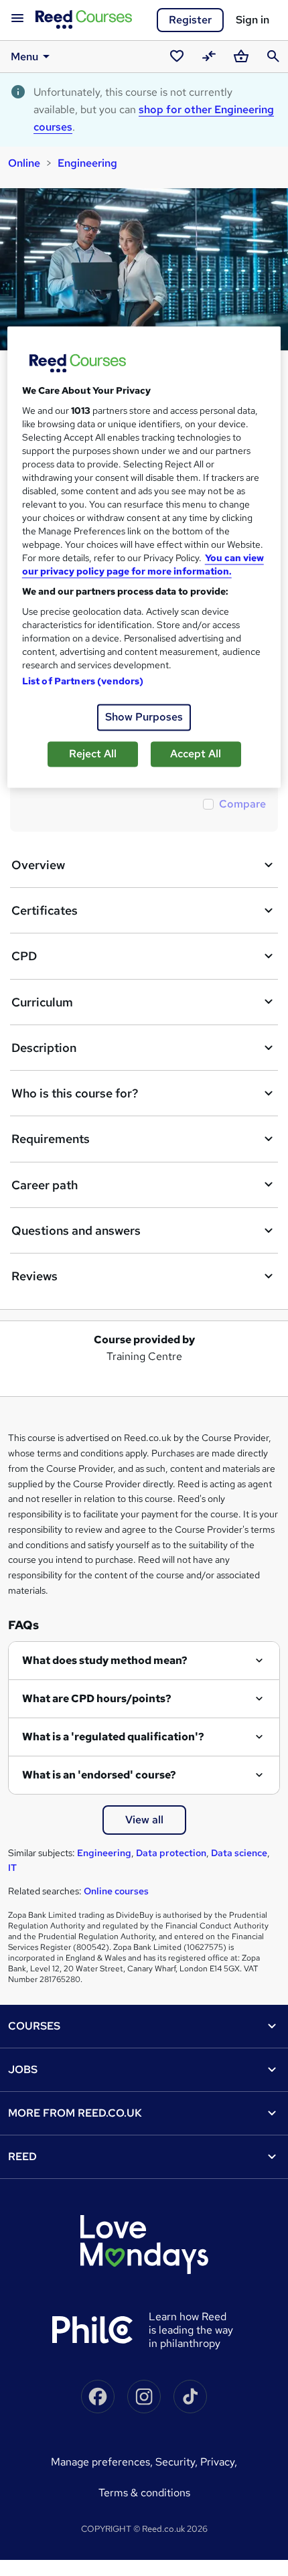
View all (144, 1820)
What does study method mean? (105, 1660)
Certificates (45, 910)
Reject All (93, 754)
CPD (24, 956)
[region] (144, 557)
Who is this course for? (75, 1093)
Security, (178, 2462)
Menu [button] (24, 57)
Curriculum (42, 1002)
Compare (242, 804)
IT (12, 1868)
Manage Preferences (100, 2462)
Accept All (196, 754)
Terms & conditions (144, 2493)
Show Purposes (144, 717)
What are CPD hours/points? (97, 1698)
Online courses (116, 1891)
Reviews (34, 1276)
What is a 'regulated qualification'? (113, 1737)
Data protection (171, 1853)
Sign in (253, 20)
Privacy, (219, 2462)
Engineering (87, 163)
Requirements (51, 1139)
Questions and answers (76, 1230)
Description (44, 1048)
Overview (38, 865)
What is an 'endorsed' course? (99, 1775)
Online (24, 163)
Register (190, 20)
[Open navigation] (17, 19)
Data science (239, 1853)
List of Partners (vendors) (83, 681)
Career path (45, 1185)
